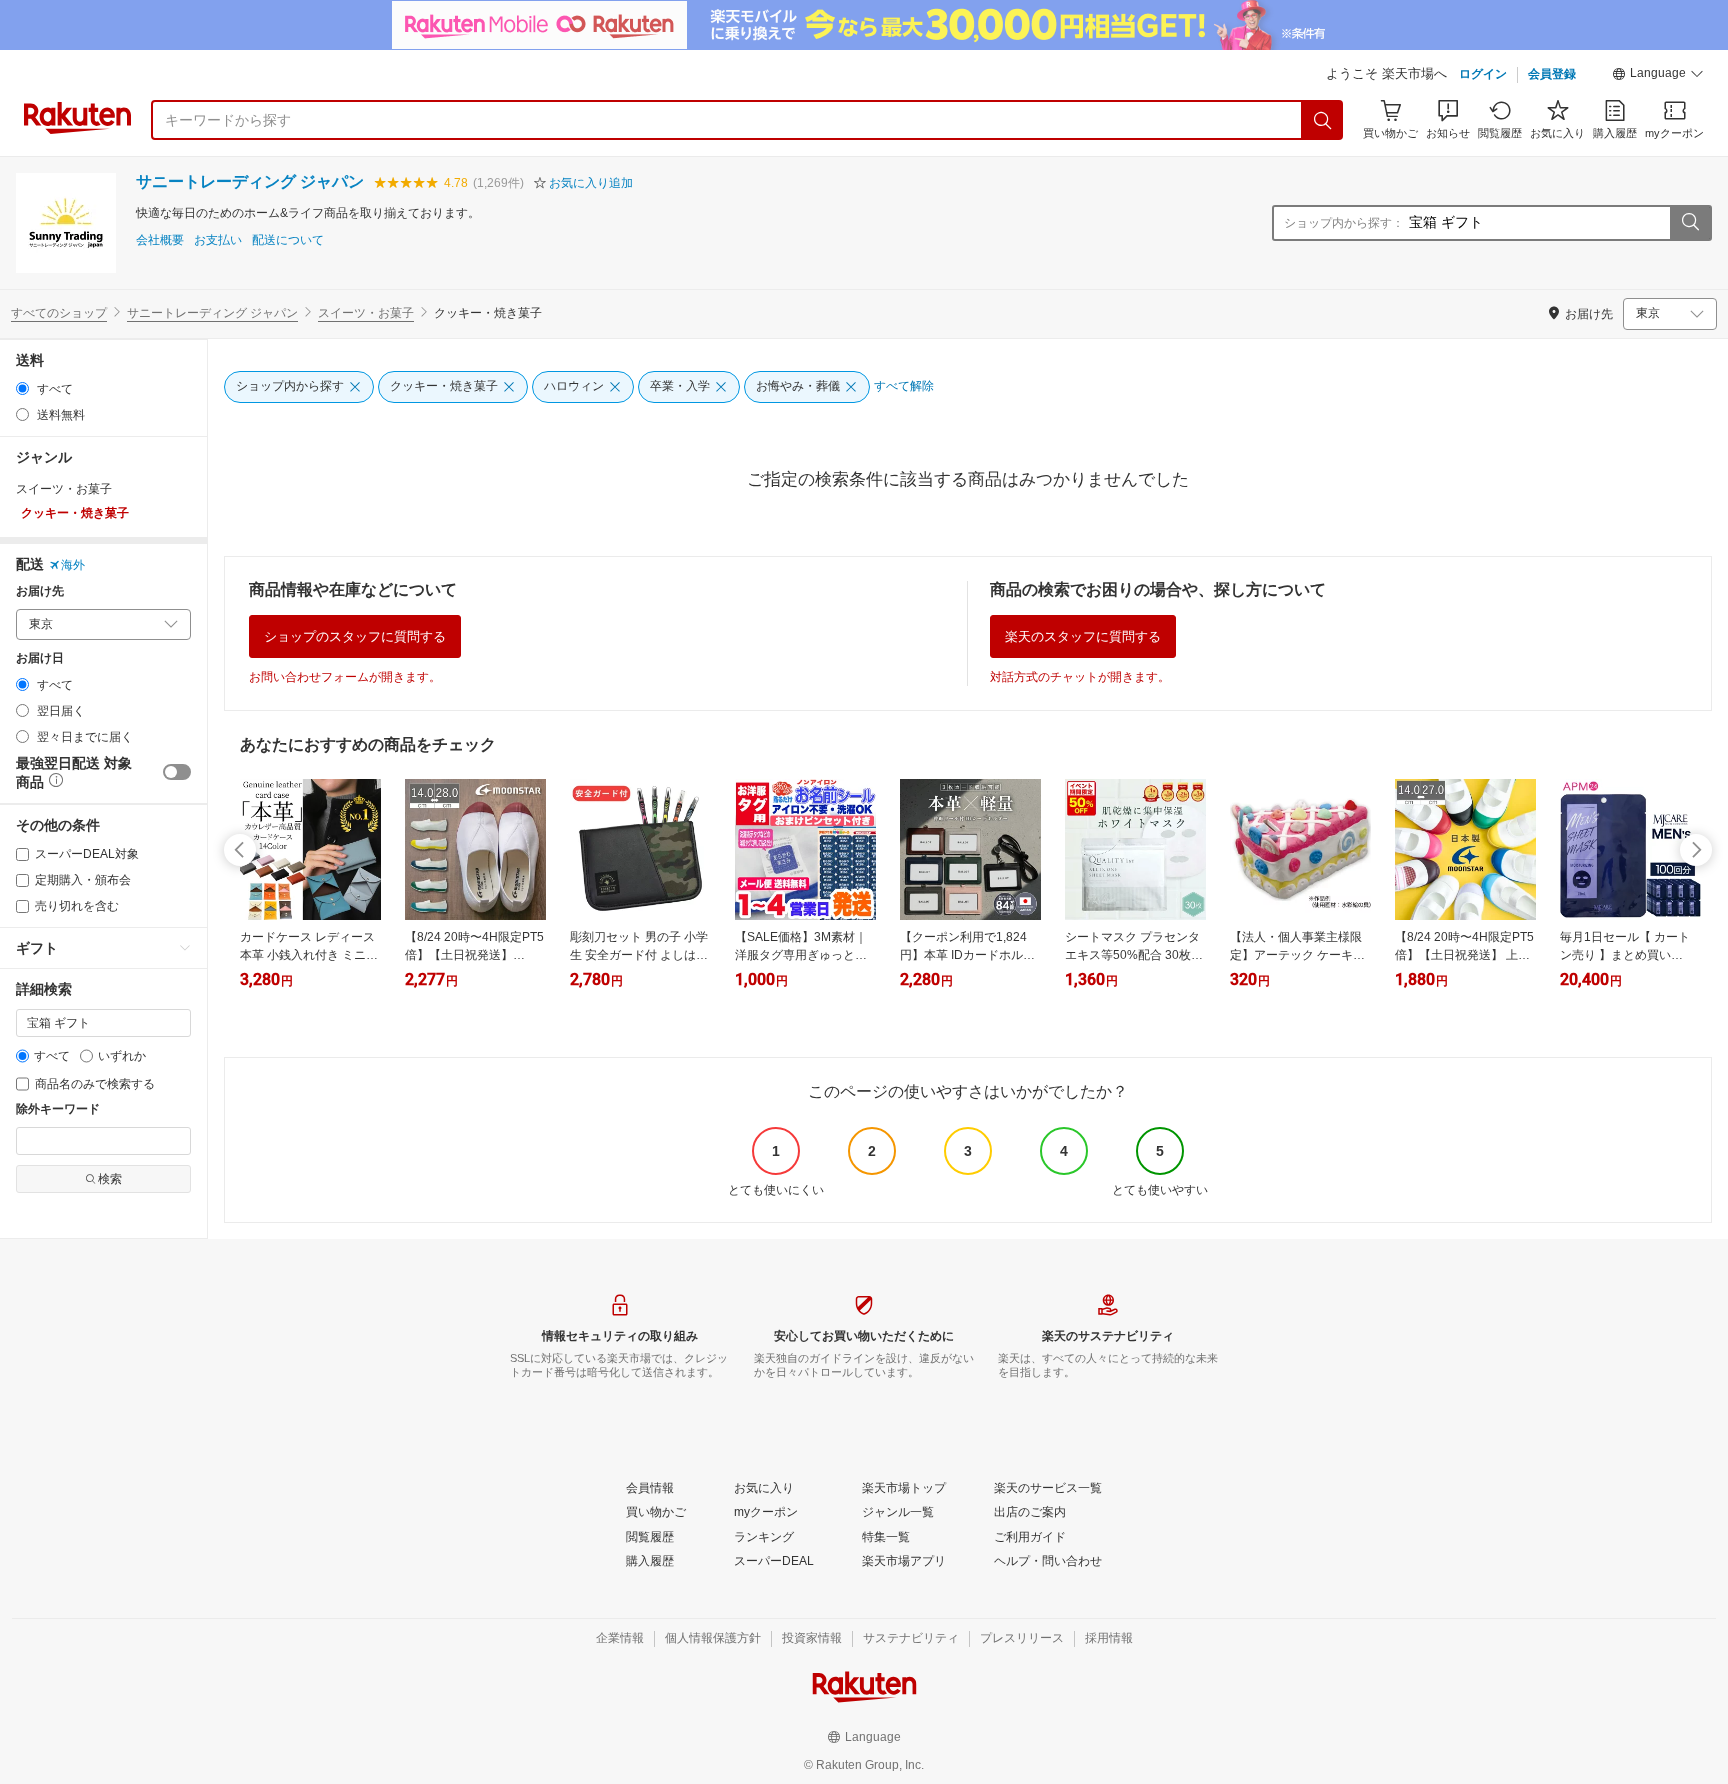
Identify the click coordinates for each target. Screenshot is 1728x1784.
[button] (1658, 76)
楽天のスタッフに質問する (1083, 636)
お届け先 (40, 591)
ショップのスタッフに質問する (355, 636)
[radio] (22, 388)
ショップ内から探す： (1344, 223)
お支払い (218, 240)
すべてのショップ (59, 313)
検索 (110, 1179)
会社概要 (160, 240)
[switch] (177, 772)
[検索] (1323, 120)
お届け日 (40, 658)
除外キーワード (58, 1109)
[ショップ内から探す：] (1690, 223)
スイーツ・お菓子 (366, 313)
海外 (73, 565)
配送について (288, 240)
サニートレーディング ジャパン (250, 181)
